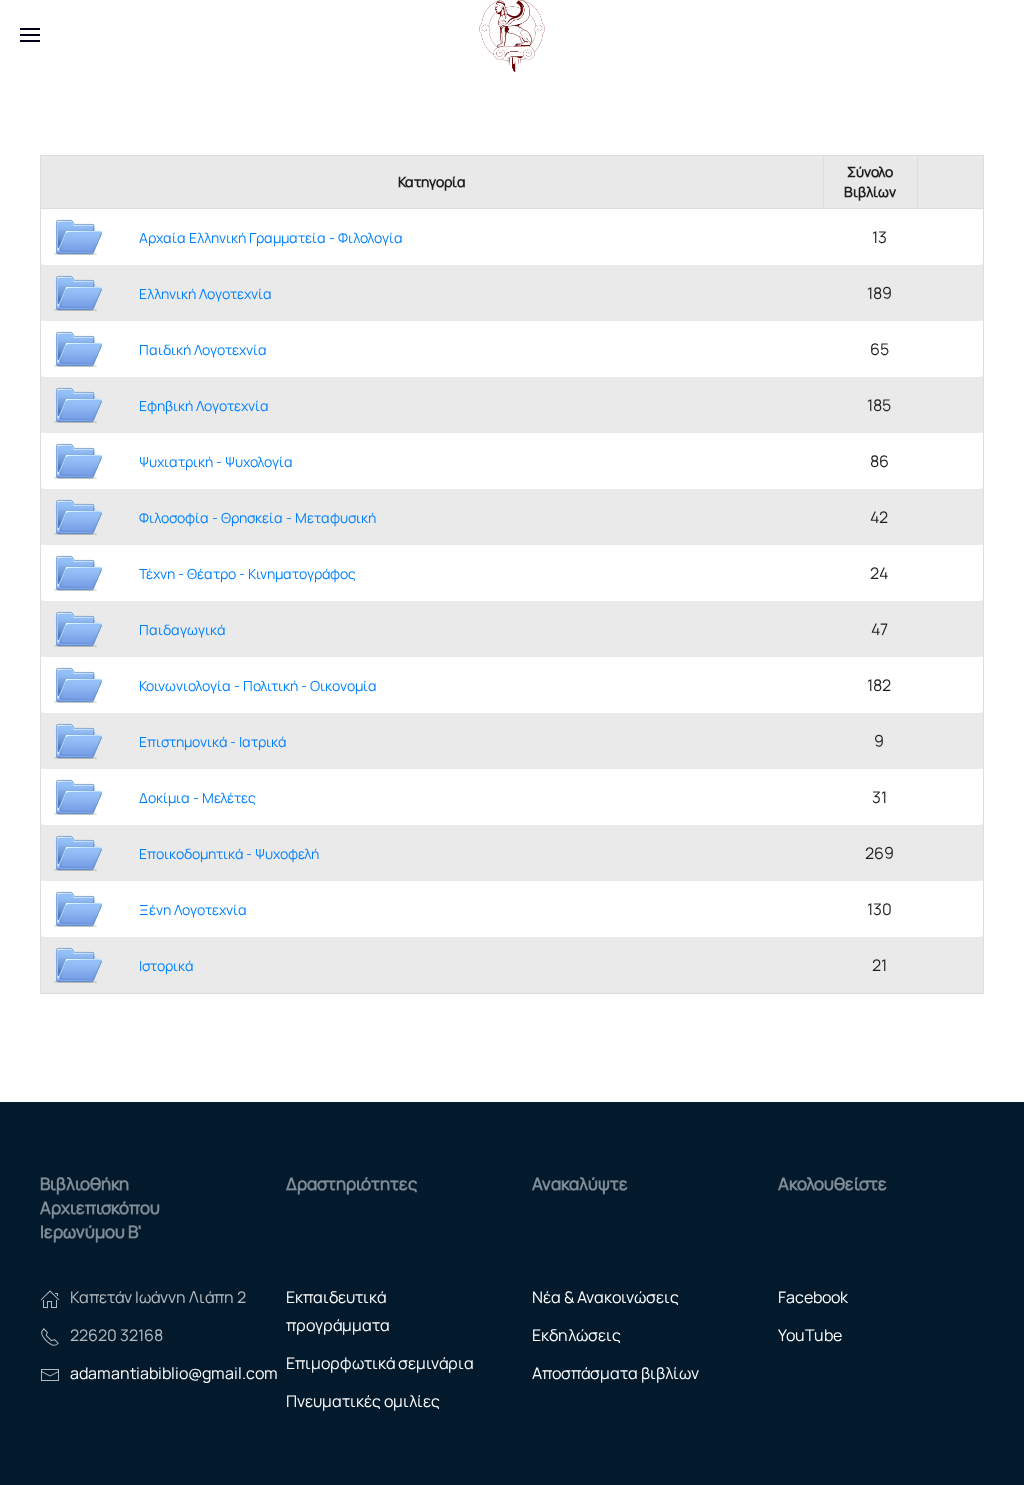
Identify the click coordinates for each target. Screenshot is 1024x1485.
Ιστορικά (166, 965)
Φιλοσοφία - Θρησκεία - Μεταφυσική (257, 517)
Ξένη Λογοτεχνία (193, 909)
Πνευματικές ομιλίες (363, 1401)
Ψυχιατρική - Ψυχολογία (216, 461)
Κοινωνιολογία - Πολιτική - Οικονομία (258, 685)
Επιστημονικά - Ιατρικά (212, 741)
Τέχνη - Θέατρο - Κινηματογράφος (247, 573)
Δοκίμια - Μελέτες (197, 797)
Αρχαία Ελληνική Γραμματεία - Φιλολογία (271, 237)
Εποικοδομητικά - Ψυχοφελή (229, 853)
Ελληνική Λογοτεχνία (205, 293)
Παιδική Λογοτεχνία (203, 349)
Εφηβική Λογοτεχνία (204, 405)
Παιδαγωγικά (182, 629)
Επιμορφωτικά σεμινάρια (380, 1363)
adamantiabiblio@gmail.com (174, 1373)
